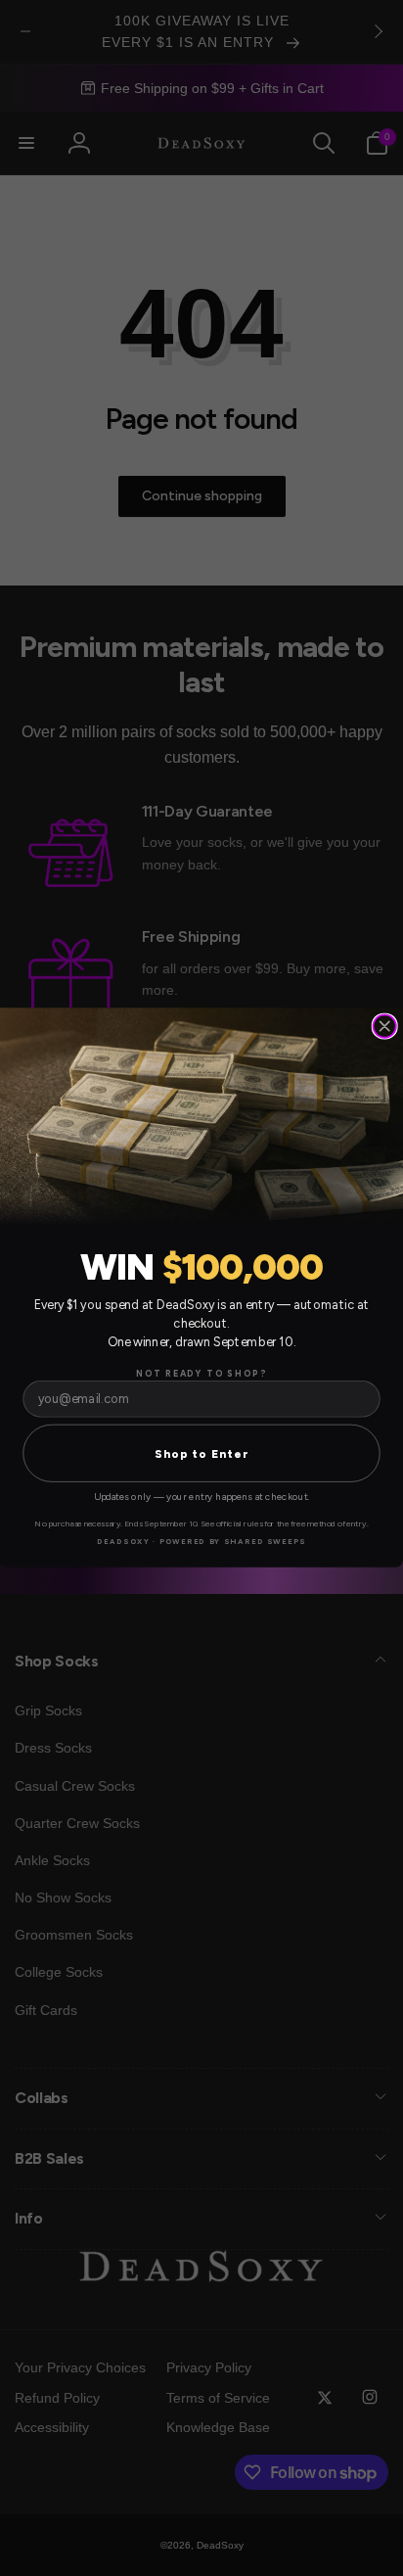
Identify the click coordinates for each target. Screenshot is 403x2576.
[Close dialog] (385, 1027)
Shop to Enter (202, 1453)
